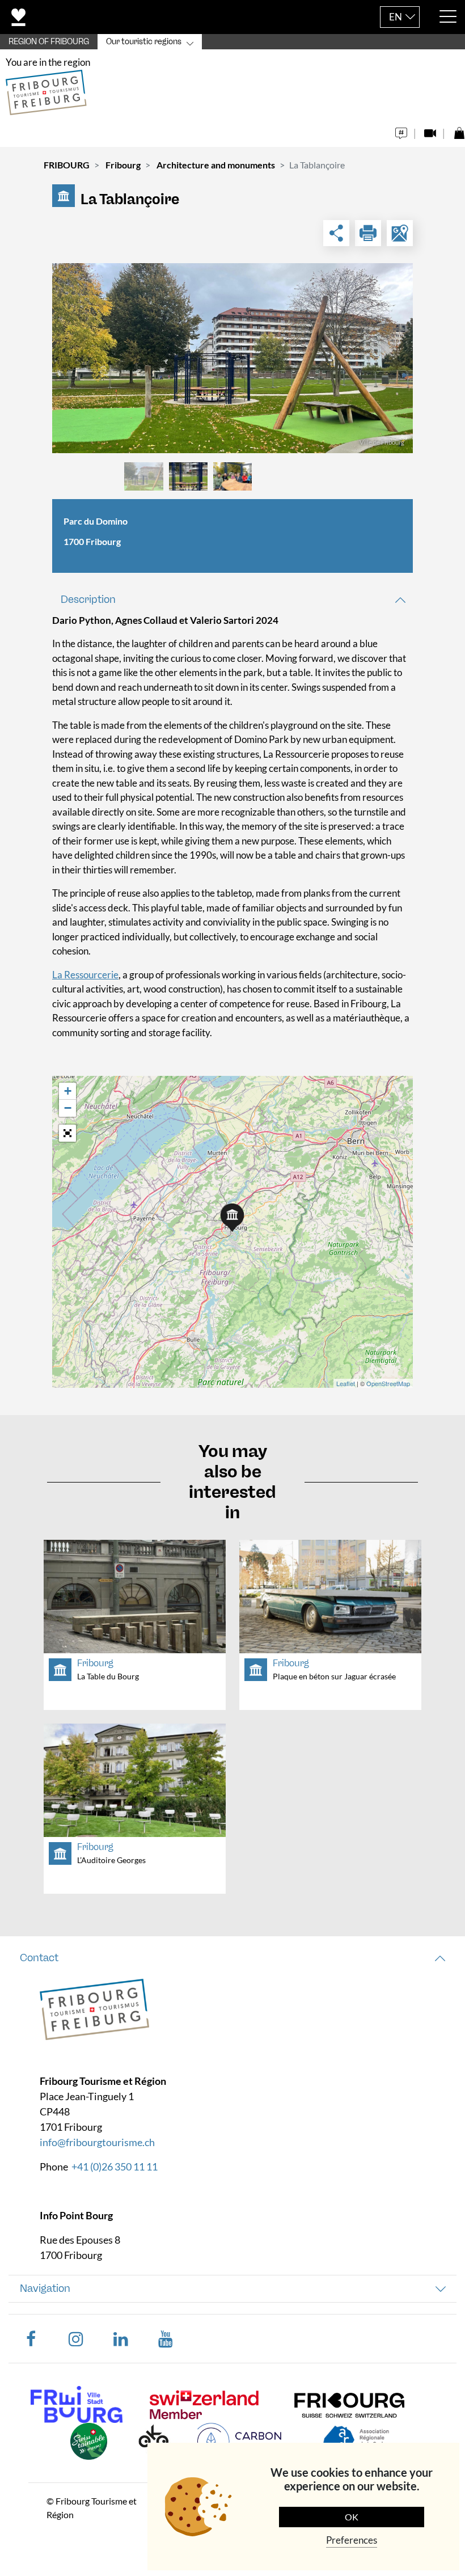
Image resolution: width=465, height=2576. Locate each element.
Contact (39, 1958)
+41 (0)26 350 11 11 (115, 2167)
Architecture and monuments (216, 165)
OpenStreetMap (388, 1383)
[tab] (232, 600)
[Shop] (459, 130)
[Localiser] (400, 233)
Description (88, 599)
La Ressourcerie (85, 975)
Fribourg (123, 165)
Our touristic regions (144, 42)
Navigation (45, 2288)
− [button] (68, 1108)
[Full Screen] (67, 1133)
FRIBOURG (67, 165)
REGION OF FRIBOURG (49, 42)
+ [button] (68, 1091)
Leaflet (346, 1383)
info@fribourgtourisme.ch (97, 2142)
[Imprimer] (368, 233)
